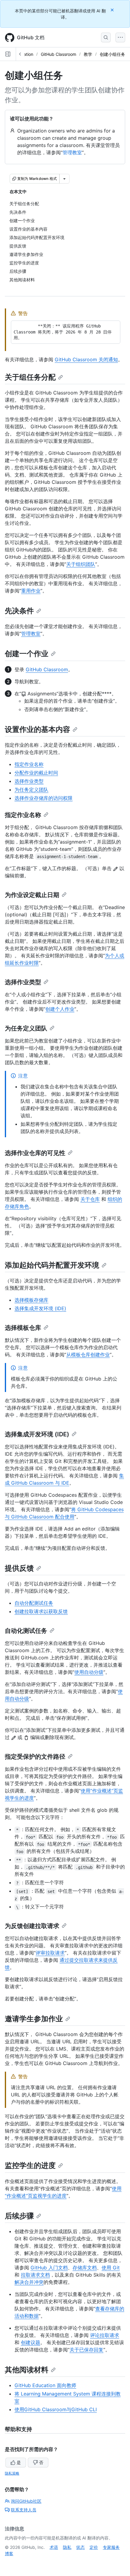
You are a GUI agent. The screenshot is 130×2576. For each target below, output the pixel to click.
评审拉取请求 (50, 1953)
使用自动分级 (89, 1672)
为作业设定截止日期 (32, 895)
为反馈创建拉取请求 (32, 1926)
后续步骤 (19, 2216)
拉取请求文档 (35, 2275)
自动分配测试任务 (34, 1603)
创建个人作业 (60, 1009)
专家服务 (111, 2547)
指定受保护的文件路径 (35, 1757)
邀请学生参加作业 (34, 2019)
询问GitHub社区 (26, 2501)
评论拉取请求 (105, 2335)
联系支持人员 (24, 2510)
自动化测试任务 (26, 1631)
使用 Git (111, 2268)
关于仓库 (90, 1199)
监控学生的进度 (30, 2165)
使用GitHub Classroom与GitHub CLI (56, 2409)
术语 (54, 2547)
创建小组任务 (112, 54)
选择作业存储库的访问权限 (44, 798)
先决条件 (19, 611)
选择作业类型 (29, 781)
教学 (88, 54)
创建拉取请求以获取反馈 (41, 1611)
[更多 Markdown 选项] (64, 179)
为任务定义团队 (31, 790)
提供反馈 (19, 1568)
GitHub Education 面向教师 (45, 2385)
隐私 (67, 2547)
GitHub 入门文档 (49, 2268)
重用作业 (31, 591)
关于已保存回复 (86, 2350)
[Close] (113, 10)
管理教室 (72, 152)
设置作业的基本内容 (37, 729)
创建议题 (31, 2342)
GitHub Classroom (58, 54)
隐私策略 (12, 2473)
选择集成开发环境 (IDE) (40, 1308)
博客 (9, 2554)
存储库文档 (85, 2268)
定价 (94, 2547)
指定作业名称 (29, 764)
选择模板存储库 (31, 1300)
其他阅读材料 (27, 2370)
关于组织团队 (81, 564)
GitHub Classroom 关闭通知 (86, 359)
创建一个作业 (27, 654)
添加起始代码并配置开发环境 (52, 1265)
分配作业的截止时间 (36, 773)
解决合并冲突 (29, 2282)
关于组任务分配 (30, 377)
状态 (80, 2547)
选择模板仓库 (23, 1328)
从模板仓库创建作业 (88, 1355)
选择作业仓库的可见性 (35, 1153)
